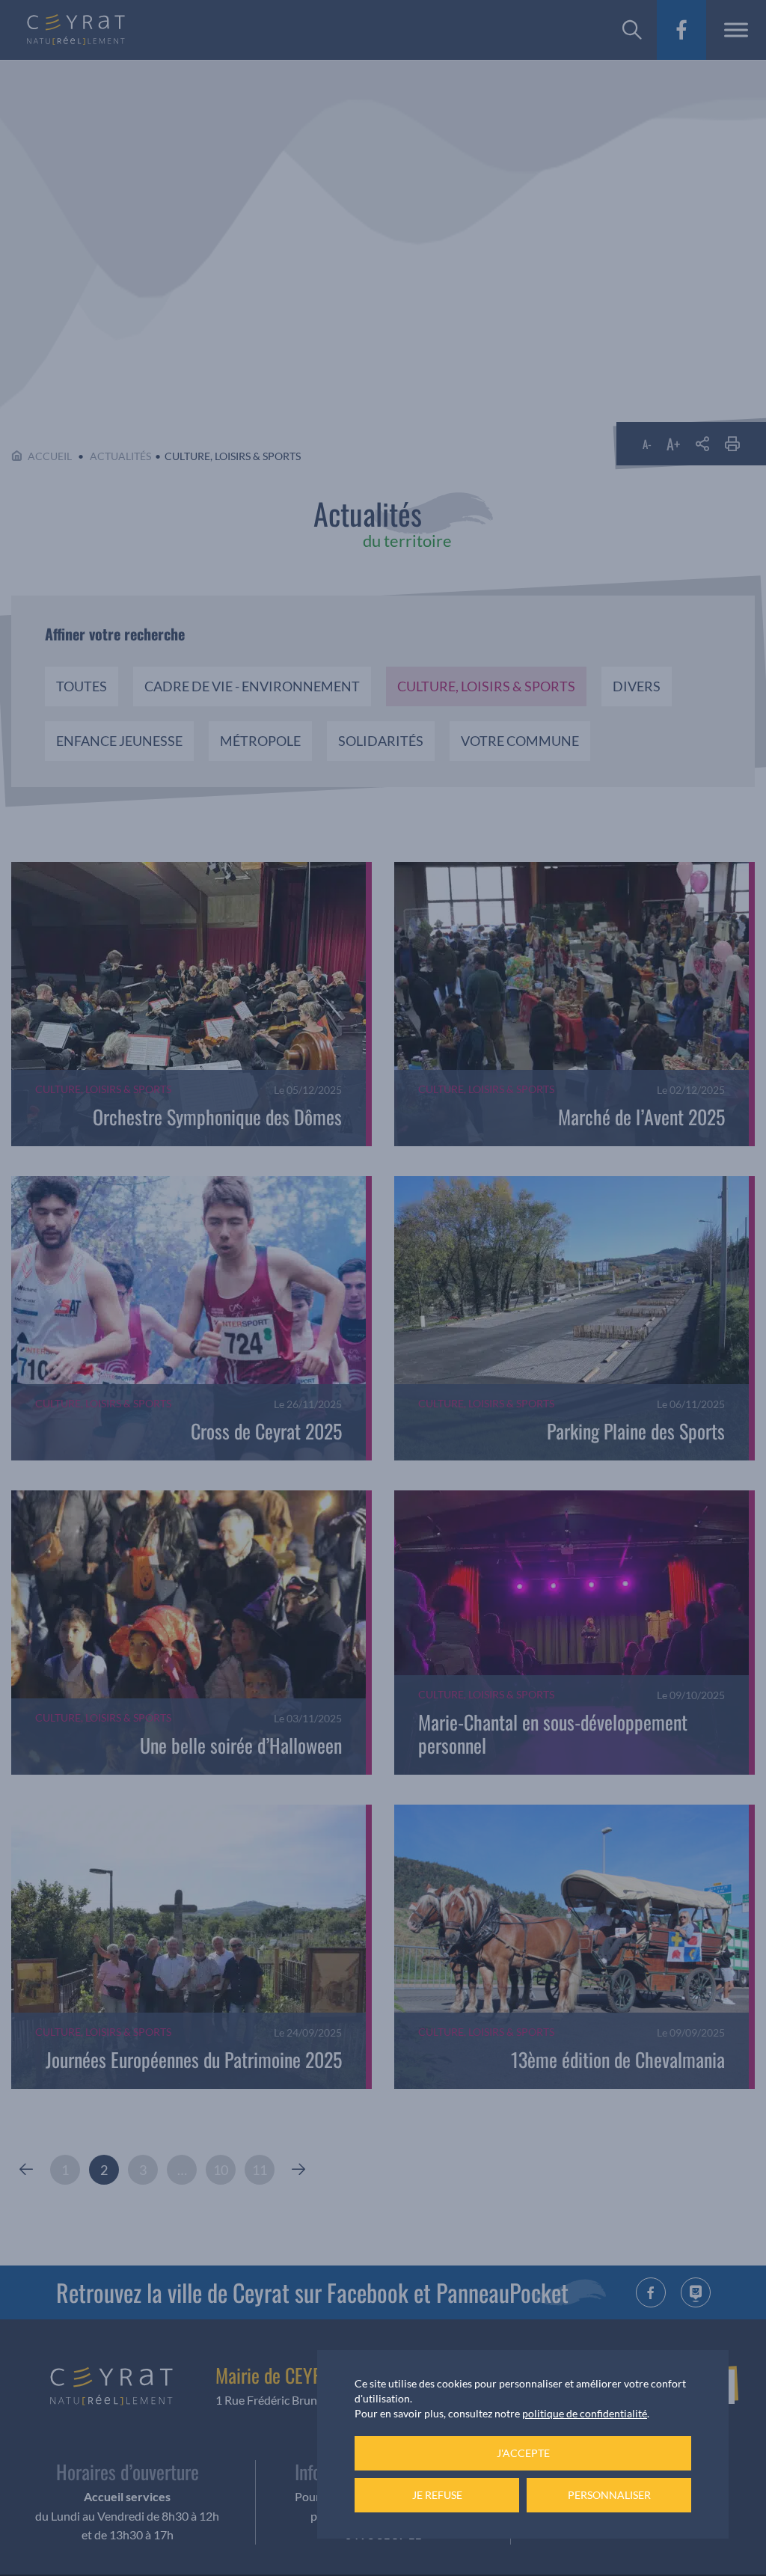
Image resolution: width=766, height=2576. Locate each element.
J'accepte (523, 2453)
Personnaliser (609, 2495)
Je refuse (437, 2495)
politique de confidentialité (585, 2413)
